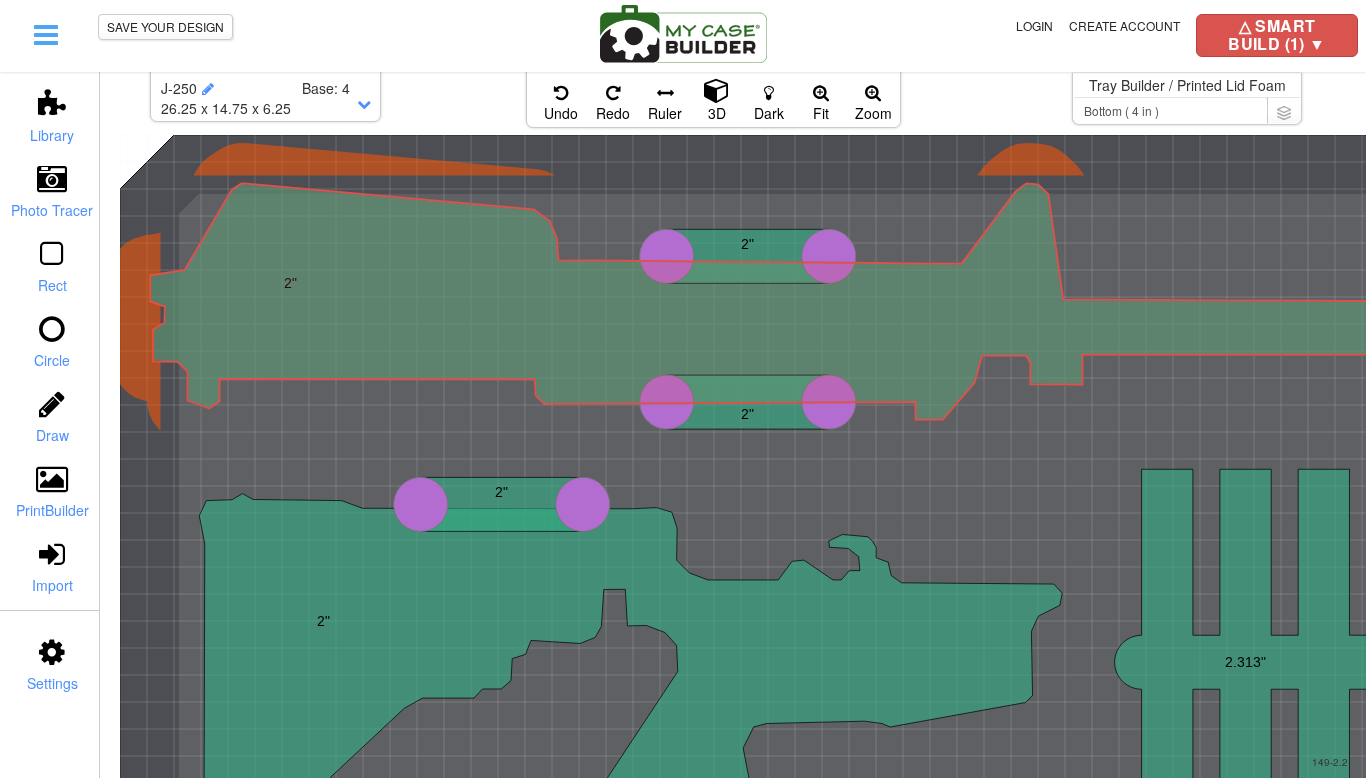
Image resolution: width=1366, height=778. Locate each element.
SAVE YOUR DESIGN (165, 26)
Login (1034, 25)
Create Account (1124, 25)
